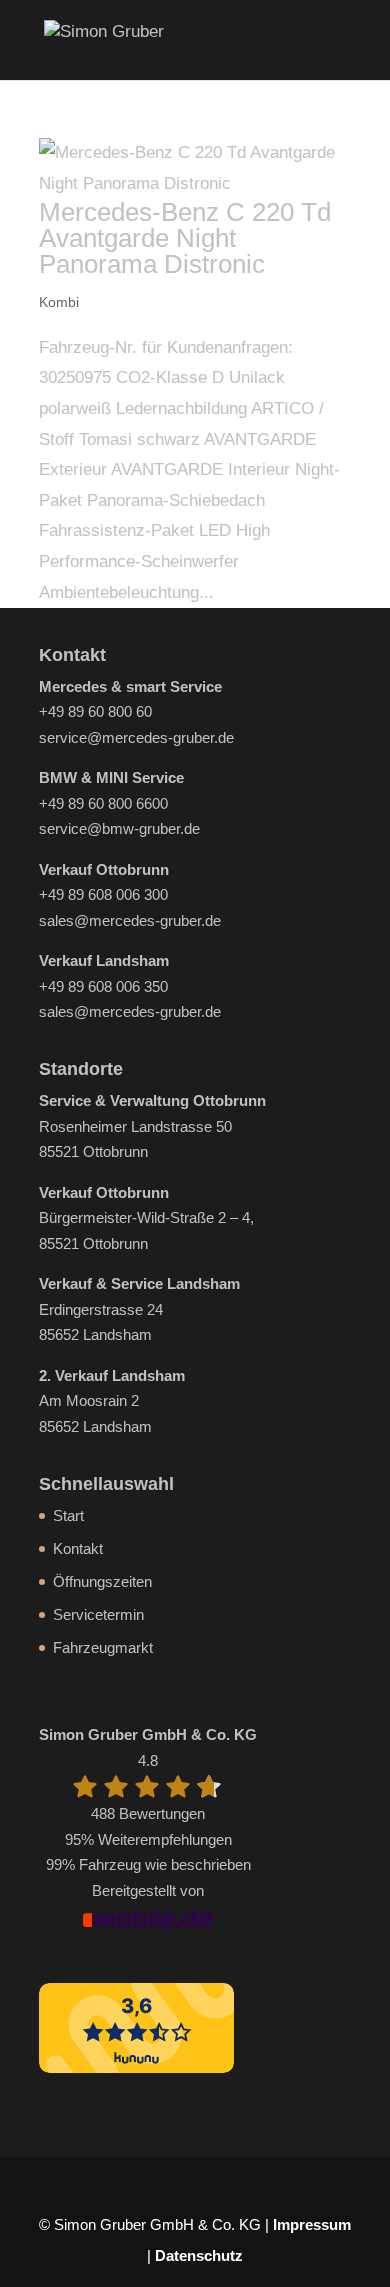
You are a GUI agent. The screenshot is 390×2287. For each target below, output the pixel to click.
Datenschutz (199, 2255)
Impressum (312, 2224)
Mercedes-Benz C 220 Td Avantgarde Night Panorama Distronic (185, 238)
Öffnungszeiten (102, 1581)
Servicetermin (98, 1614)
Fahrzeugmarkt (103, 1647)
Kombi (59, 302)
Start (68, 1515)
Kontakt (78, 1548)
